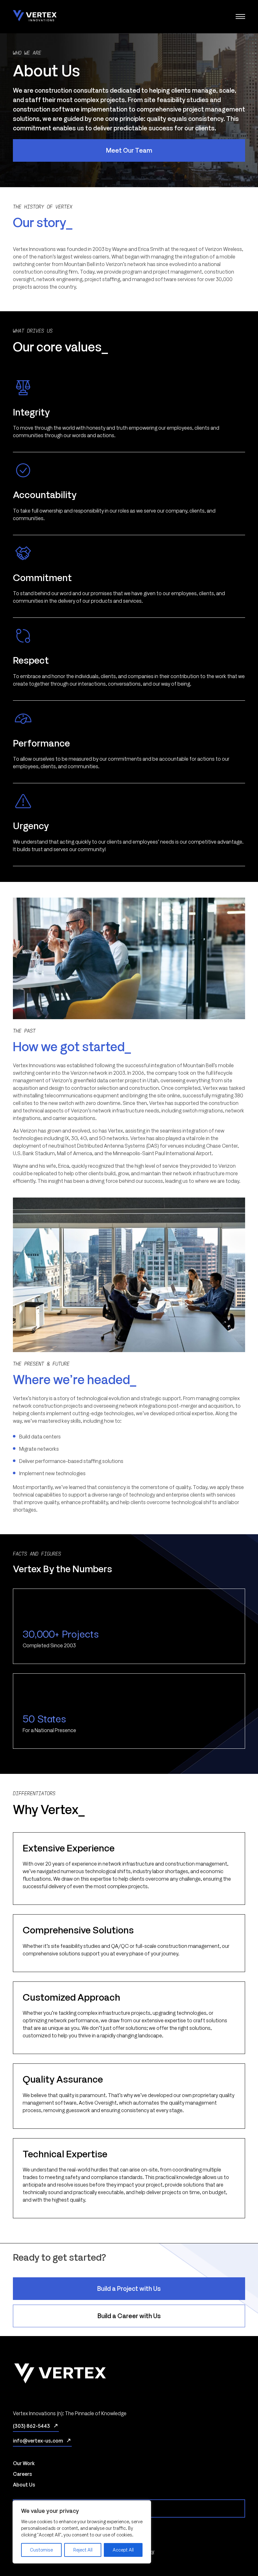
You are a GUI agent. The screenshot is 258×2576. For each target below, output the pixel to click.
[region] (82, 2532)
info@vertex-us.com (38, 2441)
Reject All (83, 2550)
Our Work (24, 2463)
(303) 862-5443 (31, 2426)
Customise (41, 2550)
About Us (24, 2485)
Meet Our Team (129, 150)
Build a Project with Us (129, 2288)
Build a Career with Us (129, 2316)
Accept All (123, 2550)
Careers (22, 2474)
